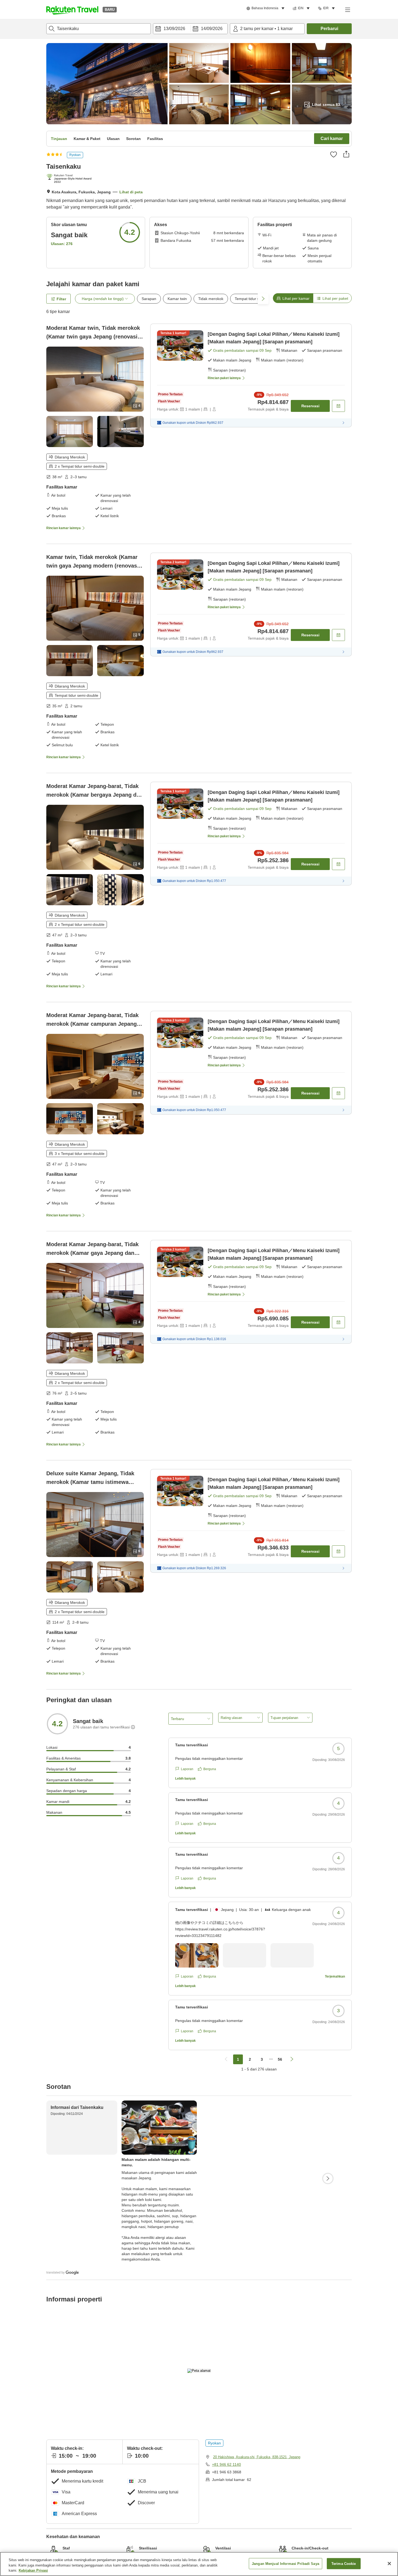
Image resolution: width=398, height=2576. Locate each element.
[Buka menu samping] (347, 9)
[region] (199, 2564)
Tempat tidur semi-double (257, 299)
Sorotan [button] (133, 139)
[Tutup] (389, 2564)
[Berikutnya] (328, 2178)
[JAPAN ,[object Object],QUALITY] (70, 179)
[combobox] (99, 29)
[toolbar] (190, 29)
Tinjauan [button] (59, 139)
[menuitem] (266, 8)
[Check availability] (338, 406)
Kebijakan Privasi (33, 2570)
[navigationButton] (226, 2059)
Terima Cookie (344, 2563)
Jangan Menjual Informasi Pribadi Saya (286, 2563)
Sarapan (149, 299)
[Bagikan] (346, 154)
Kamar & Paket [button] (87, 139)
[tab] (293, 298)
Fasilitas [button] (155, 139)
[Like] (334, 154)
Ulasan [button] (113, 139)
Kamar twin (177, 299)
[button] (72, 9)
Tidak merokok (211, 299)
